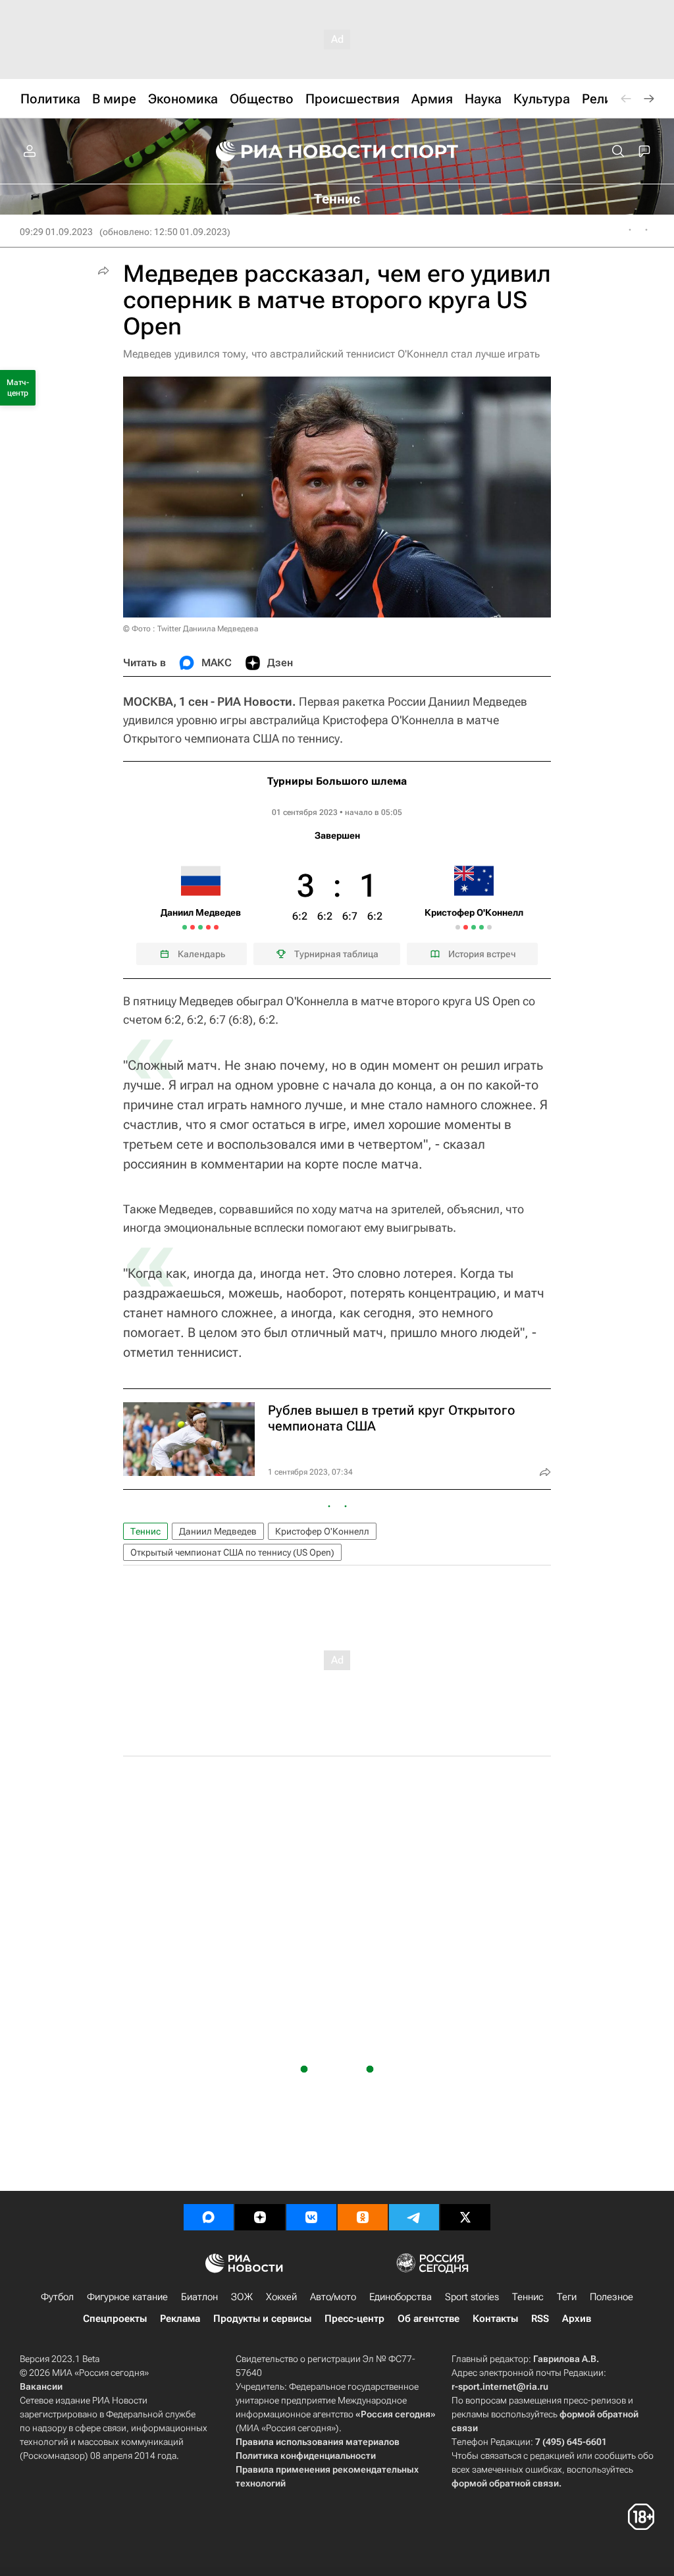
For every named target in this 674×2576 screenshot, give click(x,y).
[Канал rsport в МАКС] (209, 2217)
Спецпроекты (115, 2319)
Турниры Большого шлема (337, 781)
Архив (577, 2319)
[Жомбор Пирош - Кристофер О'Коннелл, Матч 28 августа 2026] (489, 927)
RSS (540, 2319)
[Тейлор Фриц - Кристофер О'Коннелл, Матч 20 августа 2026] (466, 927)
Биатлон (199, 2297)
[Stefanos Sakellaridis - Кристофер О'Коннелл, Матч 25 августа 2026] (474, 927)
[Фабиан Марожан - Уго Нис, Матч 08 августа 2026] (185, 927)
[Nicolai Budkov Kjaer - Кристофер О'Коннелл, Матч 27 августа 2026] (481, 927)
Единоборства (401, 2297)
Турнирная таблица (336, 954)
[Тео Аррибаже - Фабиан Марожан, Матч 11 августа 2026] (193, 927)
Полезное (611, 2297)
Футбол (57, 2297)
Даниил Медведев (218, 1531)
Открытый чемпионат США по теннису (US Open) (232, 1552)
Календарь (201, 954)
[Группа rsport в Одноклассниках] (363, 2217)
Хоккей (281, 2297)
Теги (567, 2297)
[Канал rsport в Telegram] (414, 2217)
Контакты (495, 2319)
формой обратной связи (505, 2483)
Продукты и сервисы (262, 2319)
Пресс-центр (354, 2319)
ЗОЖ (242, 2297)
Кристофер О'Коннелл (322, 1531)
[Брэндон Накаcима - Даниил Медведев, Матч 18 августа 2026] (208, 927)
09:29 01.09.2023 (56, 232)
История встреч (482, 954)
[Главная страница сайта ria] (292, 151)
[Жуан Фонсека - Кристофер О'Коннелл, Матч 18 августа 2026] (458, 927)
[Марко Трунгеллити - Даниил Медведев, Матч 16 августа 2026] (200, 927)
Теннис (145, 1531)
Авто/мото (333, 2297)
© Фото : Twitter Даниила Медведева (191, 629)
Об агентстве (428, 2319)
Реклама (180, 2319)
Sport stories (472, 2297)
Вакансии (41, 2386)
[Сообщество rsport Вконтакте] (311, 2217)
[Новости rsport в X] (465, 2217)
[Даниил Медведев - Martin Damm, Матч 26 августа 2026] (216, 927)
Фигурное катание (127, 2297)
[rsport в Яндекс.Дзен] (260, 2217)
